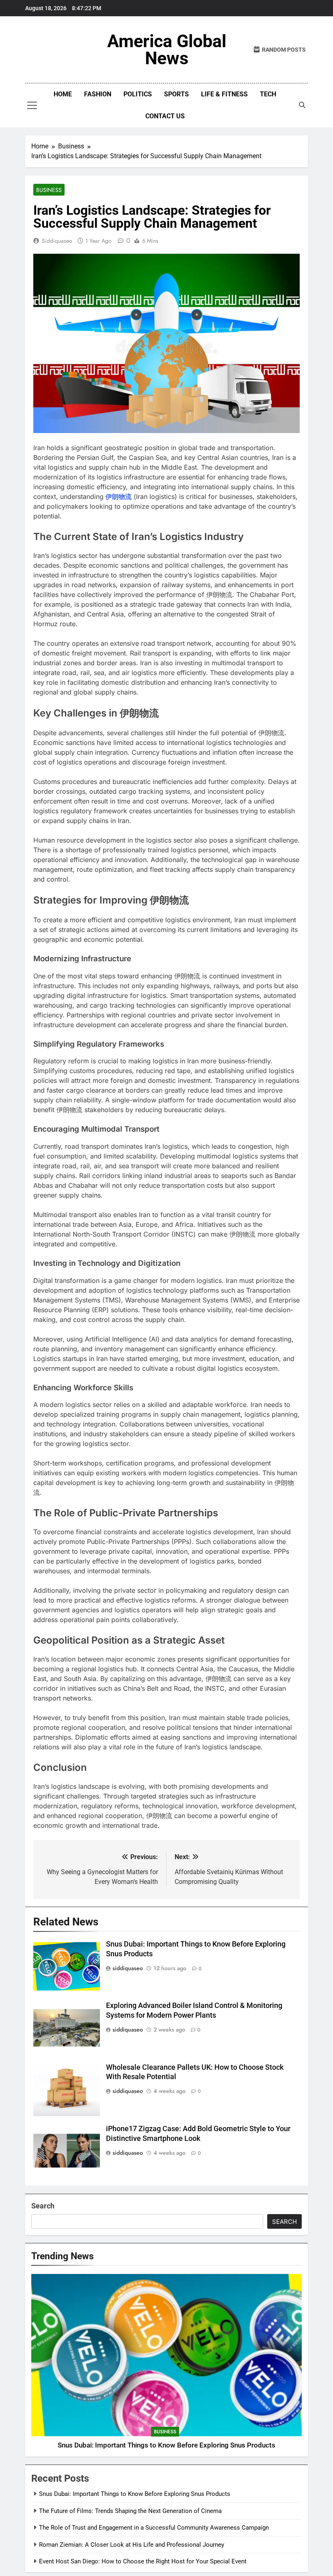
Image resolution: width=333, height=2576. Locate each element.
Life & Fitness (224, 94)
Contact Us (165, 116)
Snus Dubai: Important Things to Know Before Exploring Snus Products (166, 2445)
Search (43, 2206)
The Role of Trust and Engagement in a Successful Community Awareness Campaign (154, 2528)
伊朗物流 (119, 496)
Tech (268, 94)
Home (63, 94)
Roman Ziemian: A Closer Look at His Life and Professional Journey (132, 2545)
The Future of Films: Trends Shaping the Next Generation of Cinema (130, 2511)
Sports (176, 94)
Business (49, 190)
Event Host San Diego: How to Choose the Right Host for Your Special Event (143, 2561)
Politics (138, 94)
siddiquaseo (57, 241)
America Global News (167, 50)
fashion (98, 94)
